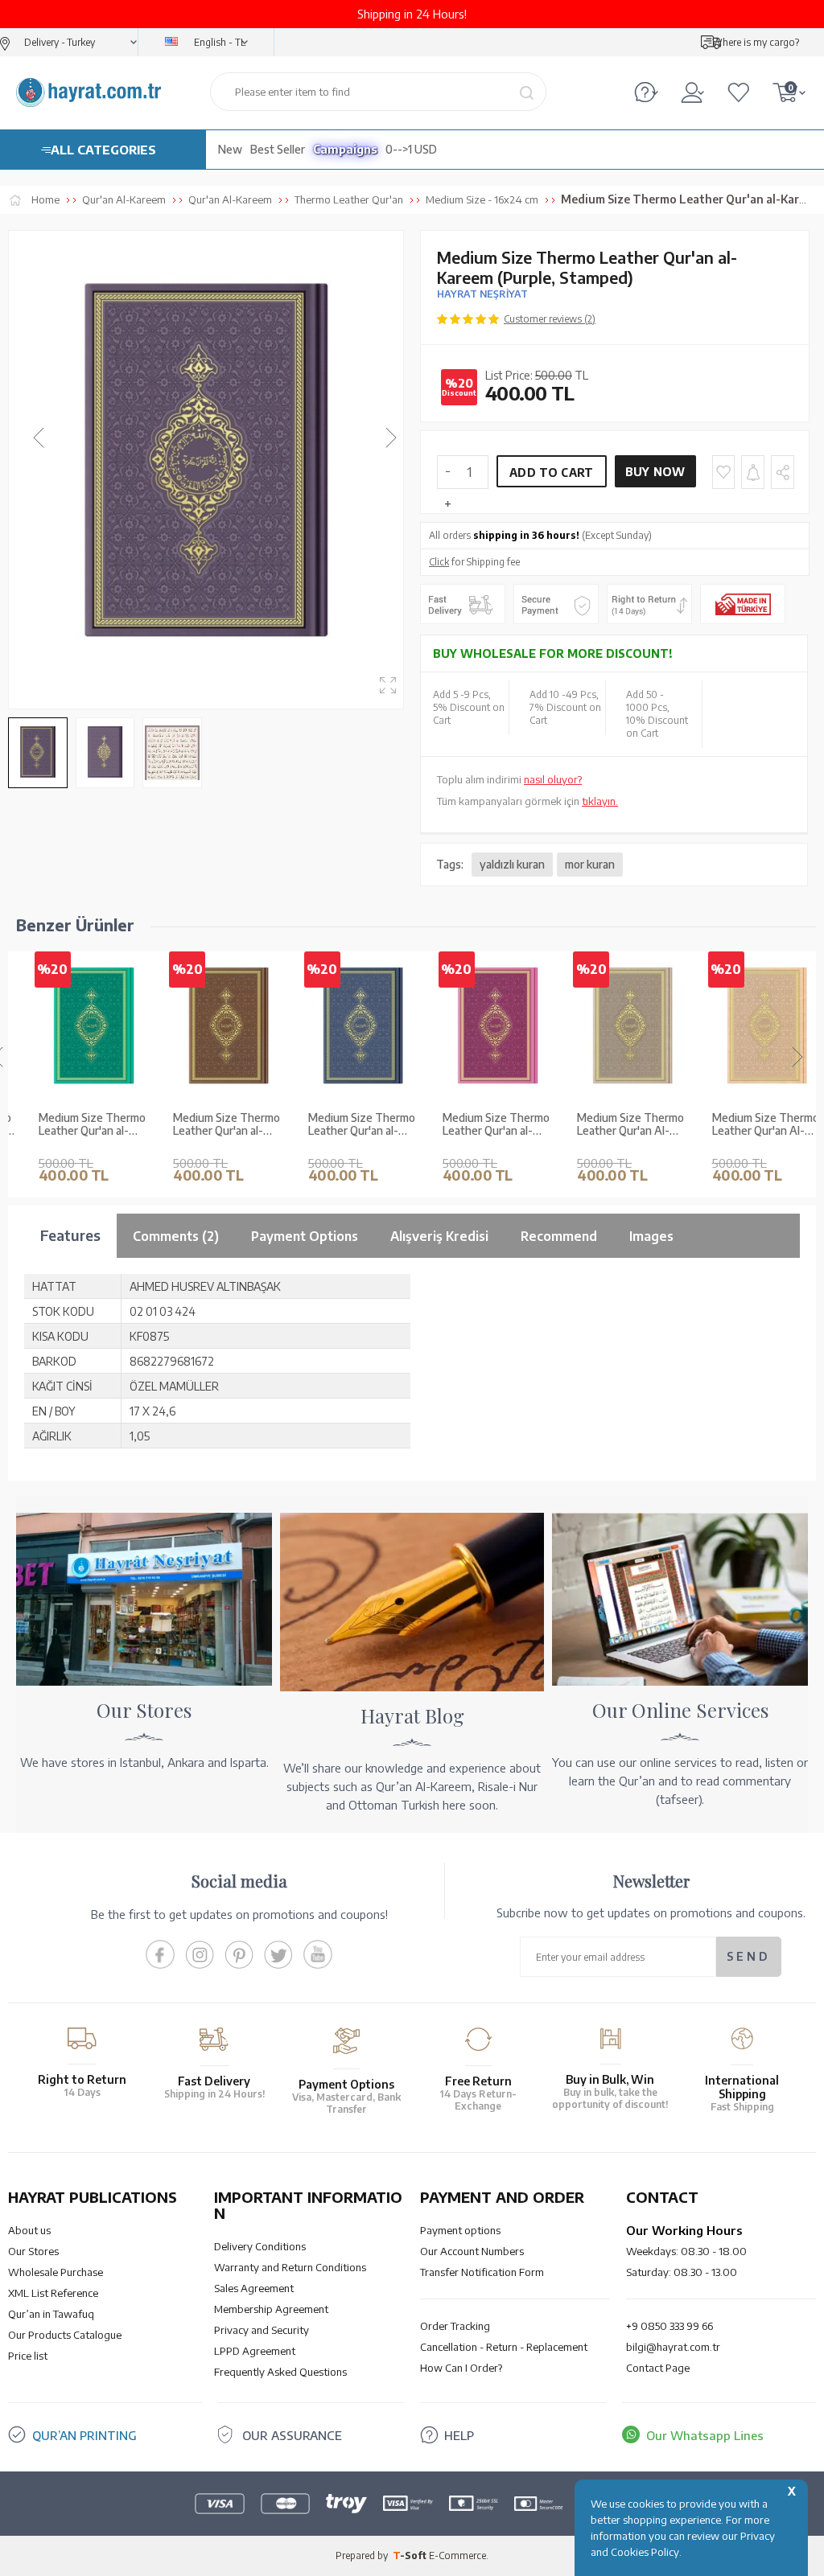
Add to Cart (551, 472)
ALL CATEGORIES (103, 150)
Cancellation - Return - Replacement (504, 2347)
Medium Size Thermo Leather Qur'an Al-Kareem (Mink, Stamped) (616, 1125)
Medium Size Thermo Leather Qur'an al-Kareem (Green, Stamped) (78, 1125)
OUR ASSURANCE (292, 2435)
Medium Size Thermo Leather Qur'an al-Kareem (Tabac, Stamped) (212, 1125)
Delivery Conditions (260, 2246)
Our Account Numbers (472, 2251)
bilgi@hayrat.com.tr (673, 2347)
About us (29, 2230)
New (230, 149)
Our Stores (33, 2251)
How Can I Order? (461, 2368)
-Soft (411, 2555)
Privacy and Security (262, 2330)
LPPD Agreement (255, 2351)
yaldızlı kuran (512, 864)
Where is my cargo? (756, 42)
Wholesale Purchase (56, 2272)
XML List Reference (53, 2293)
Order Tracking (455, 2326)
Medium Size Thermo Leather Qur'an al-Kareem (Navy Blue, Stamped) (347, 1125)
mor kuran (590, 864)
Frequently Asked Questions (280, 2372)
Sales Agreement (254, 2288)
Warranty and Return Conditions (290, 2267)
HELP (459, 2435)
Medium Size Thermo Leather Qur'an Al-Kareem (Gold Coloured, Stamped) (751, 1125)
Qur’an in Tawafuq (51, 2314)
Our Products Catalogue (65, 2335)
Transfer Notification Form (482, 2272)
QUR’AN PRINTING (84, 2435)
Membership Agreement (271, 2309)
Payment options (460, 2230)
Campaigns (345, 149)
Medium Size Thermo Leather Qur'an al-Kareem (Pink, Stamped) (482, 1125)
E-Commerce (457, 2555)
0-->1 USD (411, 149)
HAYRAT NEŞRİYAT (482, 294)
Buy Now (655, 472)
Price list (28, 2356)
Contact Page (658, 2368)
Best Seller (278, 149)
